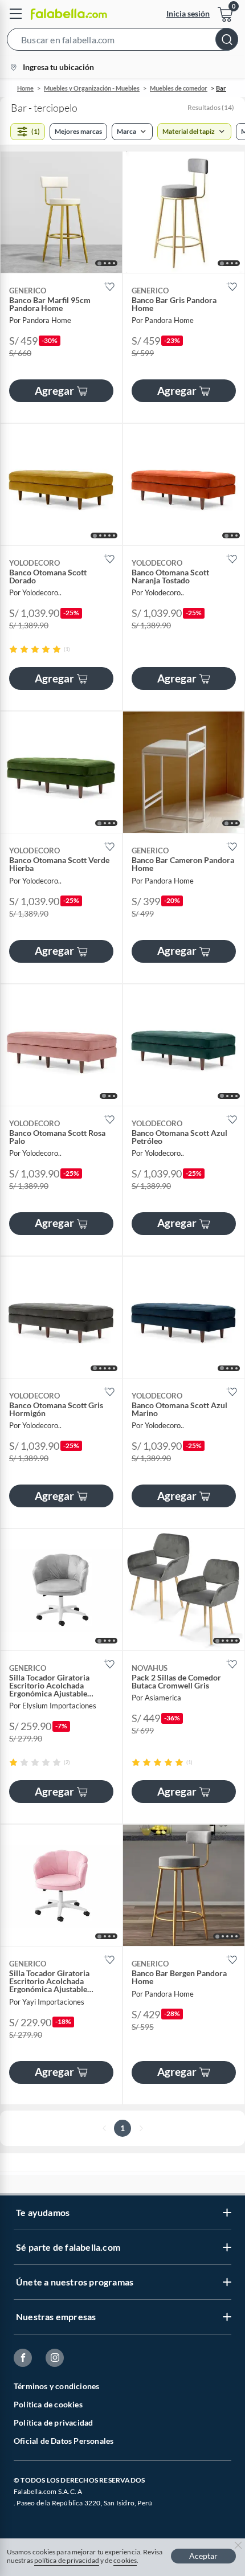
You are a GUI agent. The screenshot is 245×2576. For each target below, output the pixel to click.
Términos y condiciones (56, 2386)
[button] (122, 42)
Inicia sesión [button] (188, 13)
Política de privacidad (53, 2422)
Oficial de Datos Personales (64, 2441)
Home (25, 88)
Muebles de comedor (179, 88)
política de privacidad (67, 2560)
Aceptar (203, 2556)
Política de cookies (48, 2404)
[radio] (13, 649)
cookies (125, 2560)
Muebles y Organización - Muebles (92, 88)
